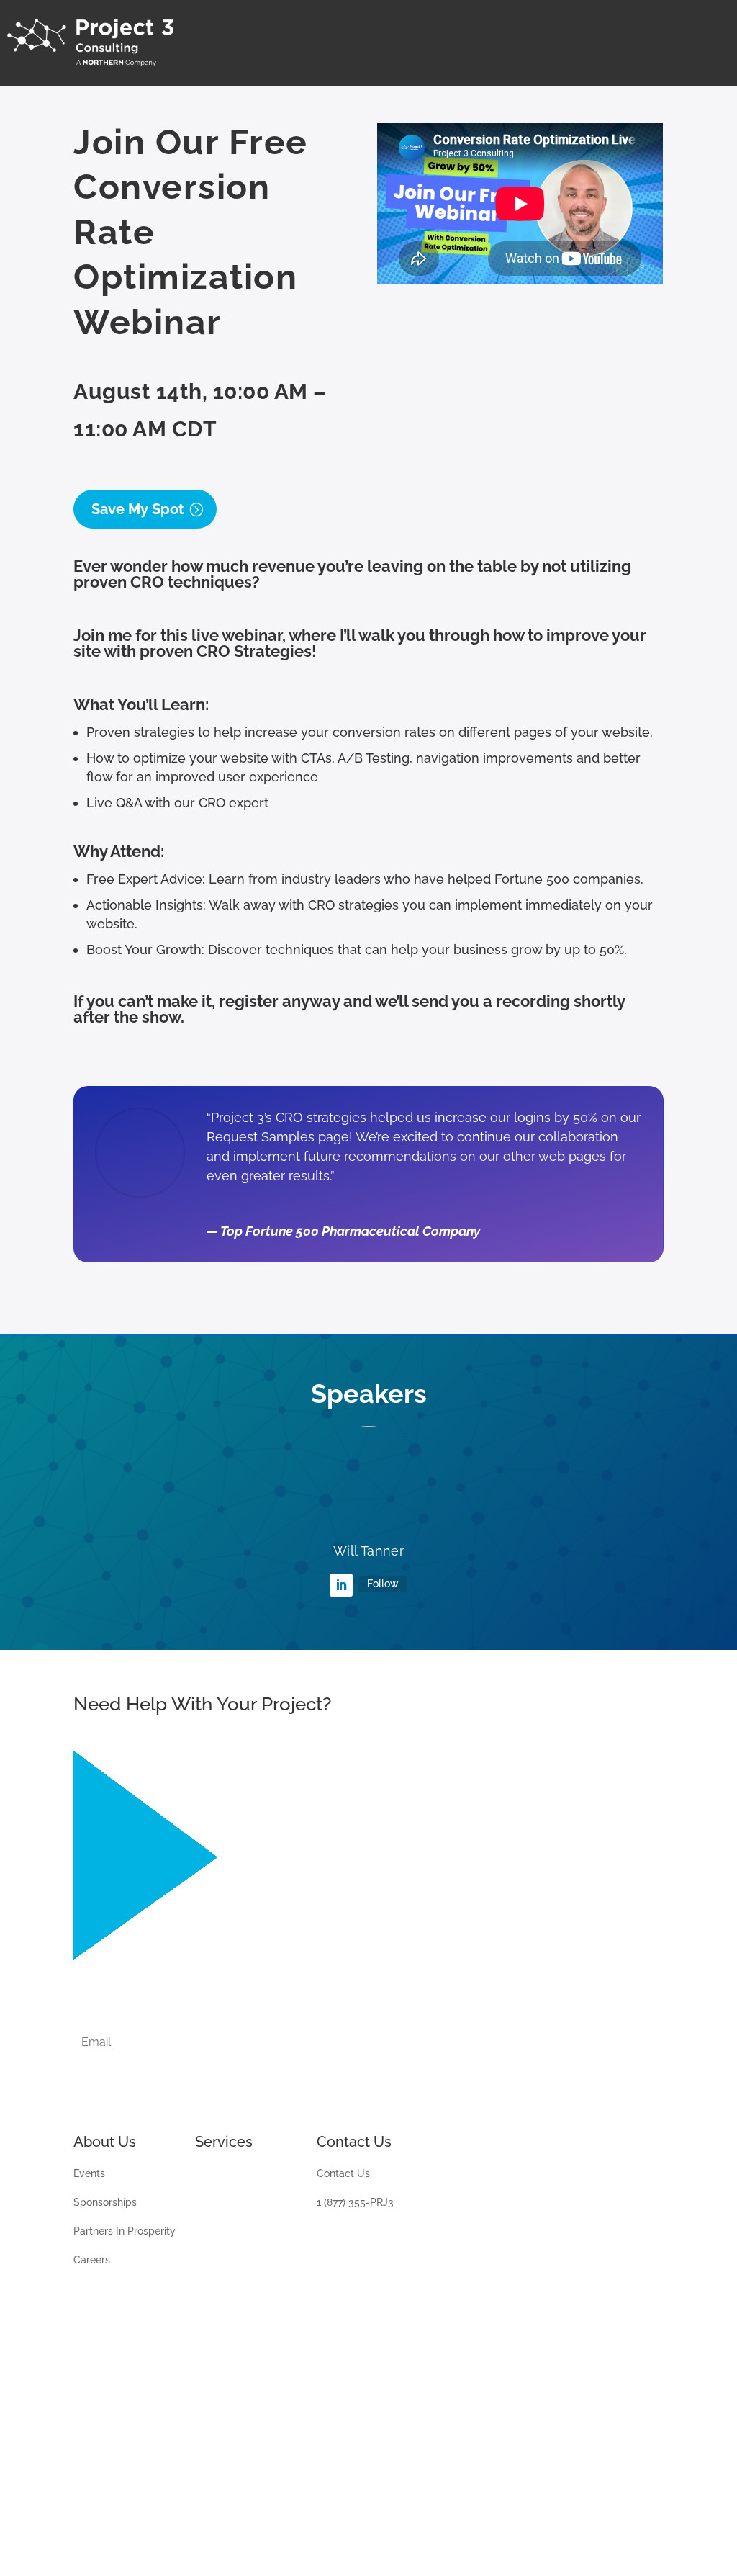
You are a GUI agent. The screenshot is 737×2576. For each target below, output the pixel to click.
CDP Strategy (227, 2377)
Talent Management (243, 2309)
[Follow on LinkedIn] (341, 1585)
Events (89, 2174)
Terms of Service (199, 2522)
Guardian (216, 2241)
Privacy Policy (107, 2522)
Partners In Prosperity (125, 2231)
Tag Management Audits (237, 2208)
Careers (92, 2260)
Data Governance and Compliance (247, 2343)
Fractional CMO (231, 2434)
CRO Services (227, 2406)
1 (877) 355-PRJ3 (355, 2203)
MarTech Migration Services (238, 2275)
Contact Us (343, 2174)
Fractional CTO (230, 2463)
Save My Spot (138, 509)
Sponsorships (105, 2203)
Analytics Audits (233, 2174)
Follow (383, 1584)
